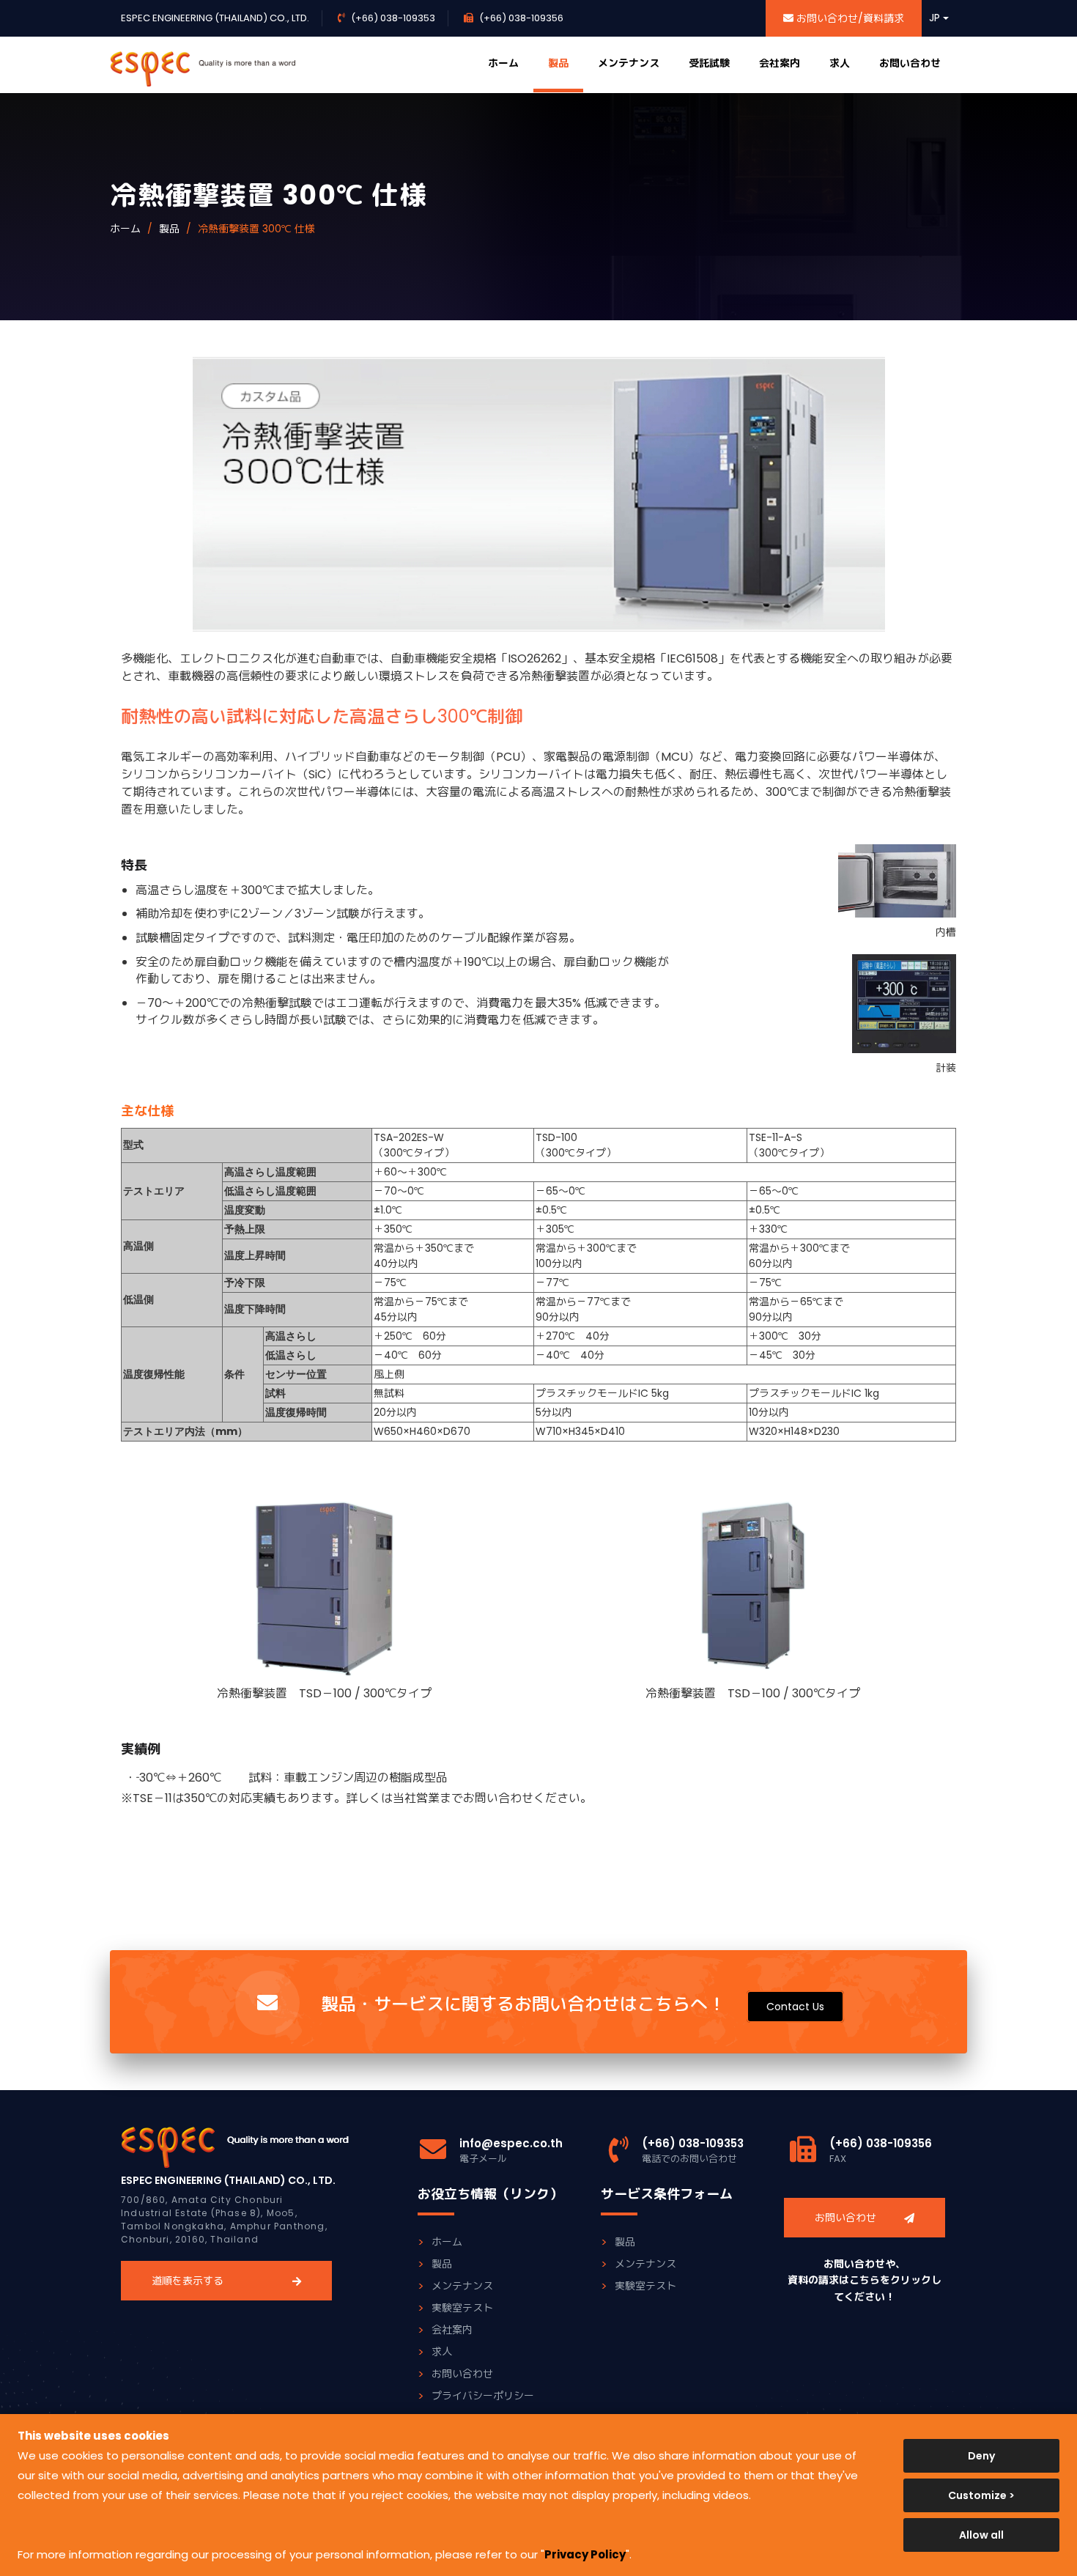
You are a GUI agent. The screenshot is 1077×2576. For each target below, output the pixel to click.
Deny (981, 2456)
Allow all (981, 2535)
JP (936, 18)
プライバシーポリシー (483, 2396)
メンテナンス (629, 63)
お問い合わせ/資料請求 (849, 18)
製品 (558, 63)
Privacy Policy (585, 2554)
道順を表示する (188, 2281)
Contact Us (795, 2007)
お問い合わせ (910, 63)
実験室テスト (462, 2308)
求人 (840, 63)
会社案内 (780, 63)
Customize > (981, 2495)
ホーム (503, 63)
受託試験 (709, 63)
